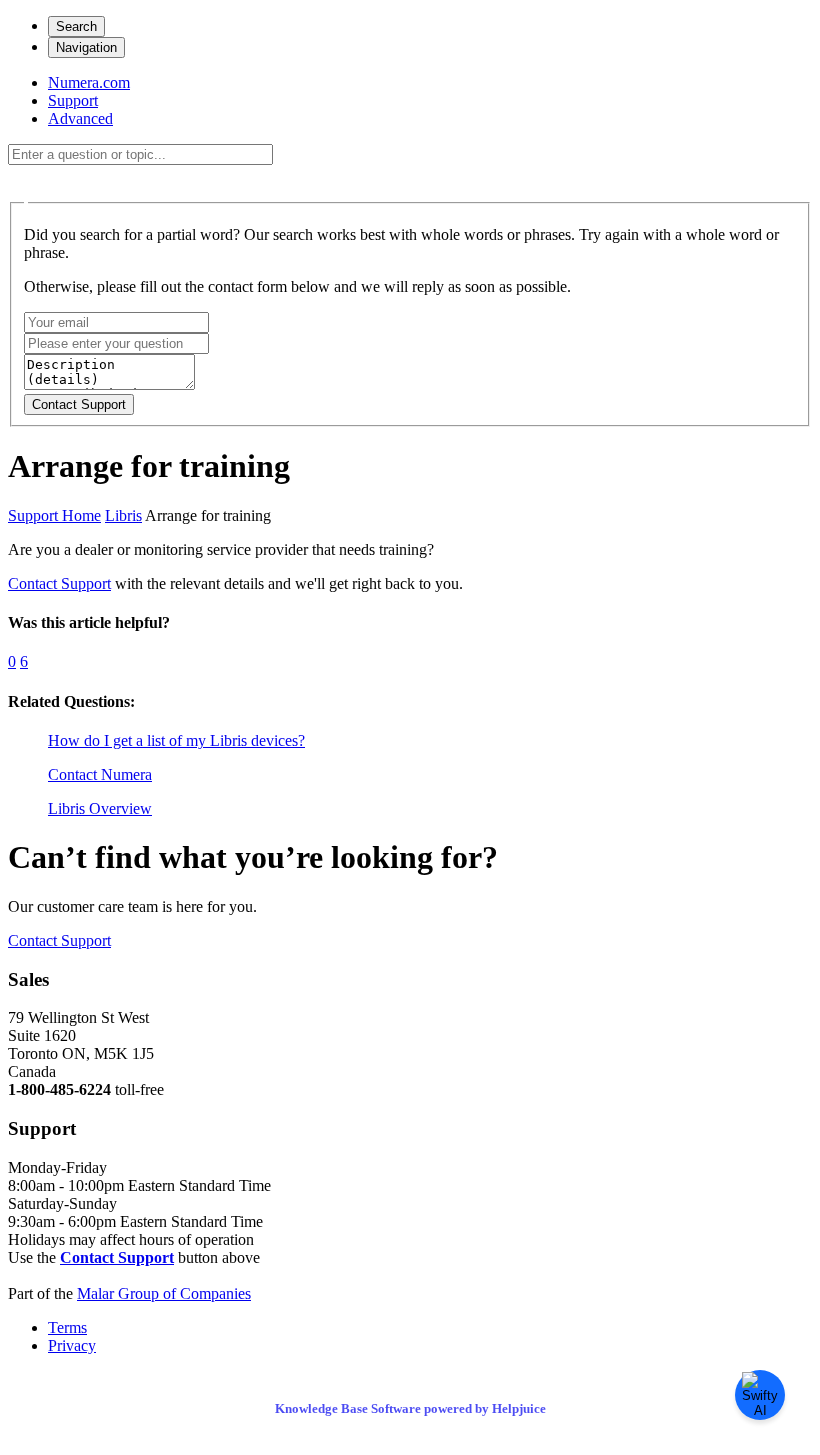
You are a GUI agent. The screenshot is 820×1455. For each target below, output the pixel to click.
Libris (123, 515)
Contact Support (59, 583)
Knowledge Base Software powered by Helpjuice (410, 1408)
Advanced (80, 118)
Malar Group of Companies (164, 1293)
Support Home (54, 515)
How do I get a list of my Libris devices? (176, 740)
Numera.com (89, 82)
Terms (67, 1327)
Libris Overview (100, 808)
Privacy (72, 1345)
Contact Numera (100, 774)
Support (73, 100)
